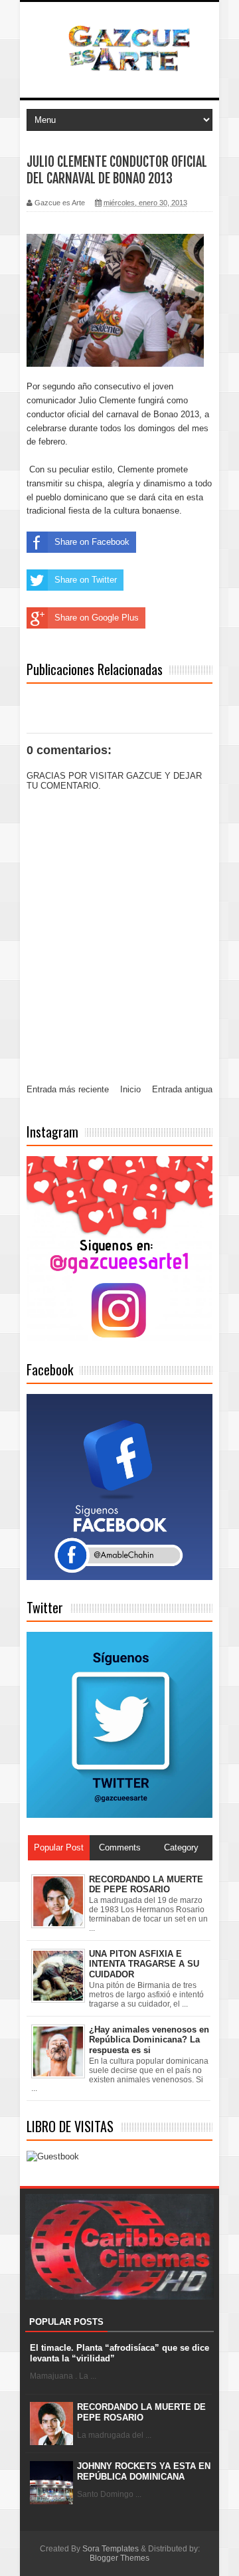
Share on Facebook (92, 542)
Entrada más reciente (68, 1089)
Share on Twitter (86, 580)
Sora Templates (111, 2549)
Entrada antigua (182, 1089)
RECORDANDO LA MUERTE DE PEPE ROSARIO (141, 2412)
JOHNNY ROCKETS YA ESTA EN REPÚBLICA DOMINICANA (144, 2471)
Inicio (130, 1089)
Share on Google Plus (97, 618)
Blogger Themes (119, 2558)
